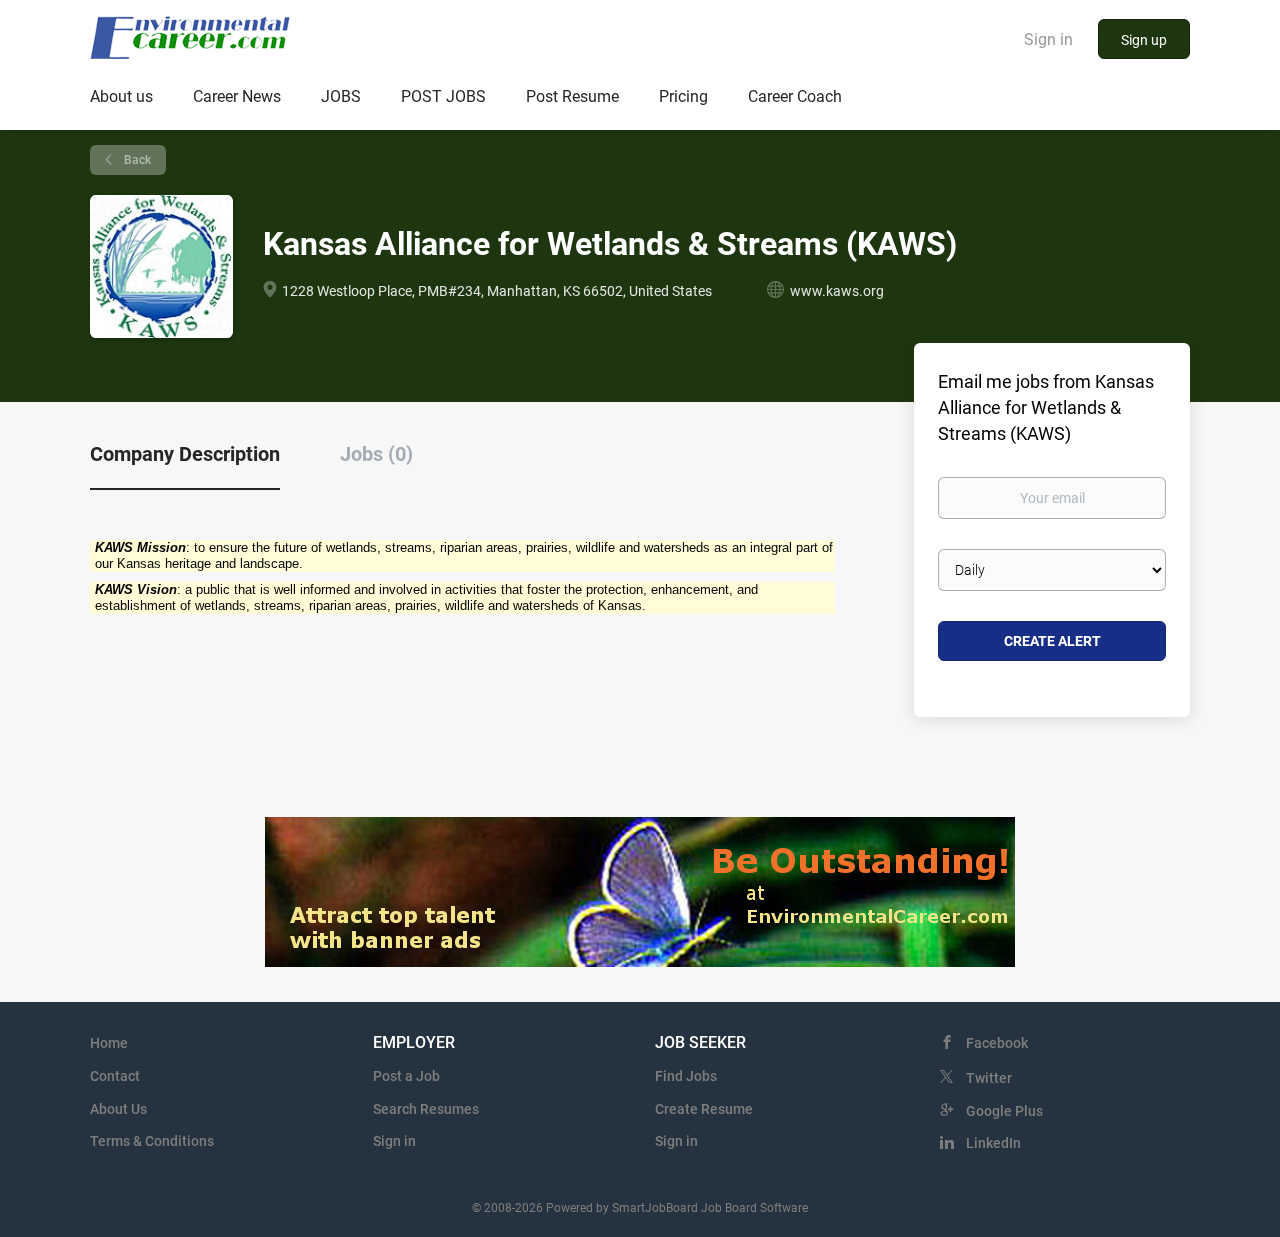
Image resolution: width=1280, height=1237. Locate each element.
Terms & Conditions (152, 1141)
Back (136, 160)
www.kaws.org (837, 291)
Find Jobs (686, 1076)
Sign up (1144, 40)
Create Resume (704, 1109)
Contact (115, 1076)
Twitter (989, 1078)
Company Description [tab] (185, 454)
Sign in (1048, 39)
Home (109, 1043)
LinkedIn (993, 1143)
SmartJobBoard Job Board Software (710, 1208)
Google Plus (1004, 1111)
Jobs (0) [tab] (376, 454)
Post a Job (406, 1076)
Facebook (997, 1043)
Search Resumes (426, 1109)
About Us (118, 1109)
